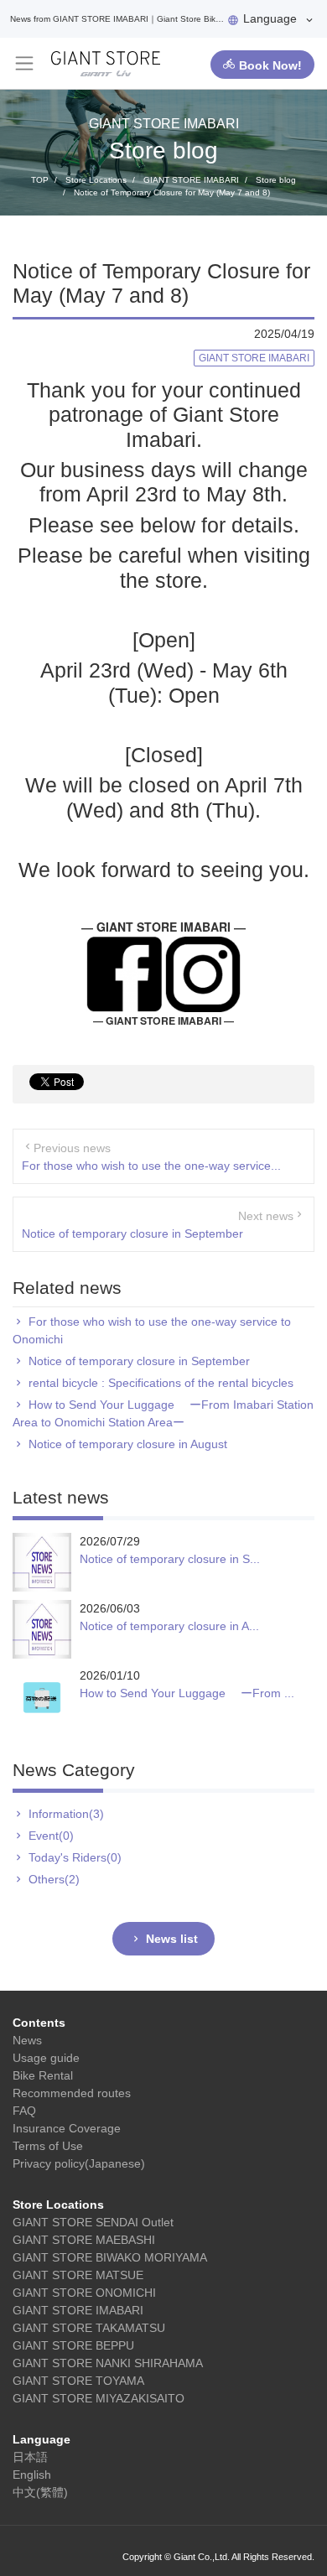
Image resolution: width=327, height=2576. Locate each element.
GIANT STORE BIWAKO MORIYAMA (110, 2257)
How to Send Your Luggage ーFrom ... (187, 1693)
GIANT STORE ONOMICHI (84, 2293)
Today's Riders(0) (75, 1857)
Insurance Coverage (67, 2128)
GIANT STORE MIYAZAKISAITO (99, 2398)
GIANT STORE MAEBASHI (84, 2240)
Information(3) (66, 1814)
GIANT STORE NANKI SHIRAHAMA (108, 2363)
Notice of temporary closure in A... (169, 1626)
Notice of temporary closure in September (132, 1233)
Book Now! (270, 65)
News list (172, 1939)
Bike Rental (43, 2075)
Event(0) (51, 1836)
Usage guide (46, 2058)
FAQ (24, 2111)
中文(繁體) (40, 2492)
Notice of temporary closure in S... (170, 1559)
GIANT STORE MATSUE (78, 2275)
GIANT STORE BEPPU (73, 2345)
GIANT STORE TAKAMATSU (89, 2328)
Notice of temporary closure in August (128, 1444)
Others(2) (54, 1879)
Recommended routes (72, 2093)
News (27, 2040)
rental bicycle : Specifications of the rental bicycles (161, 1383)
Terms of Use (48, 2146)
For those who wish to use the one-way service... (151, 1166)
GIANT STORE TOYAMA (78, 2381)
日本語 (30, 2457)
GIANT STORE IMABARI (78, 2310)
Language (270, 18)
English (32, 2475)
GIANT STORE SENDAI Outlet (93, 2222)
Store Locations (58, 2205)
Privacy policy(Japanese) (79, 2163)
